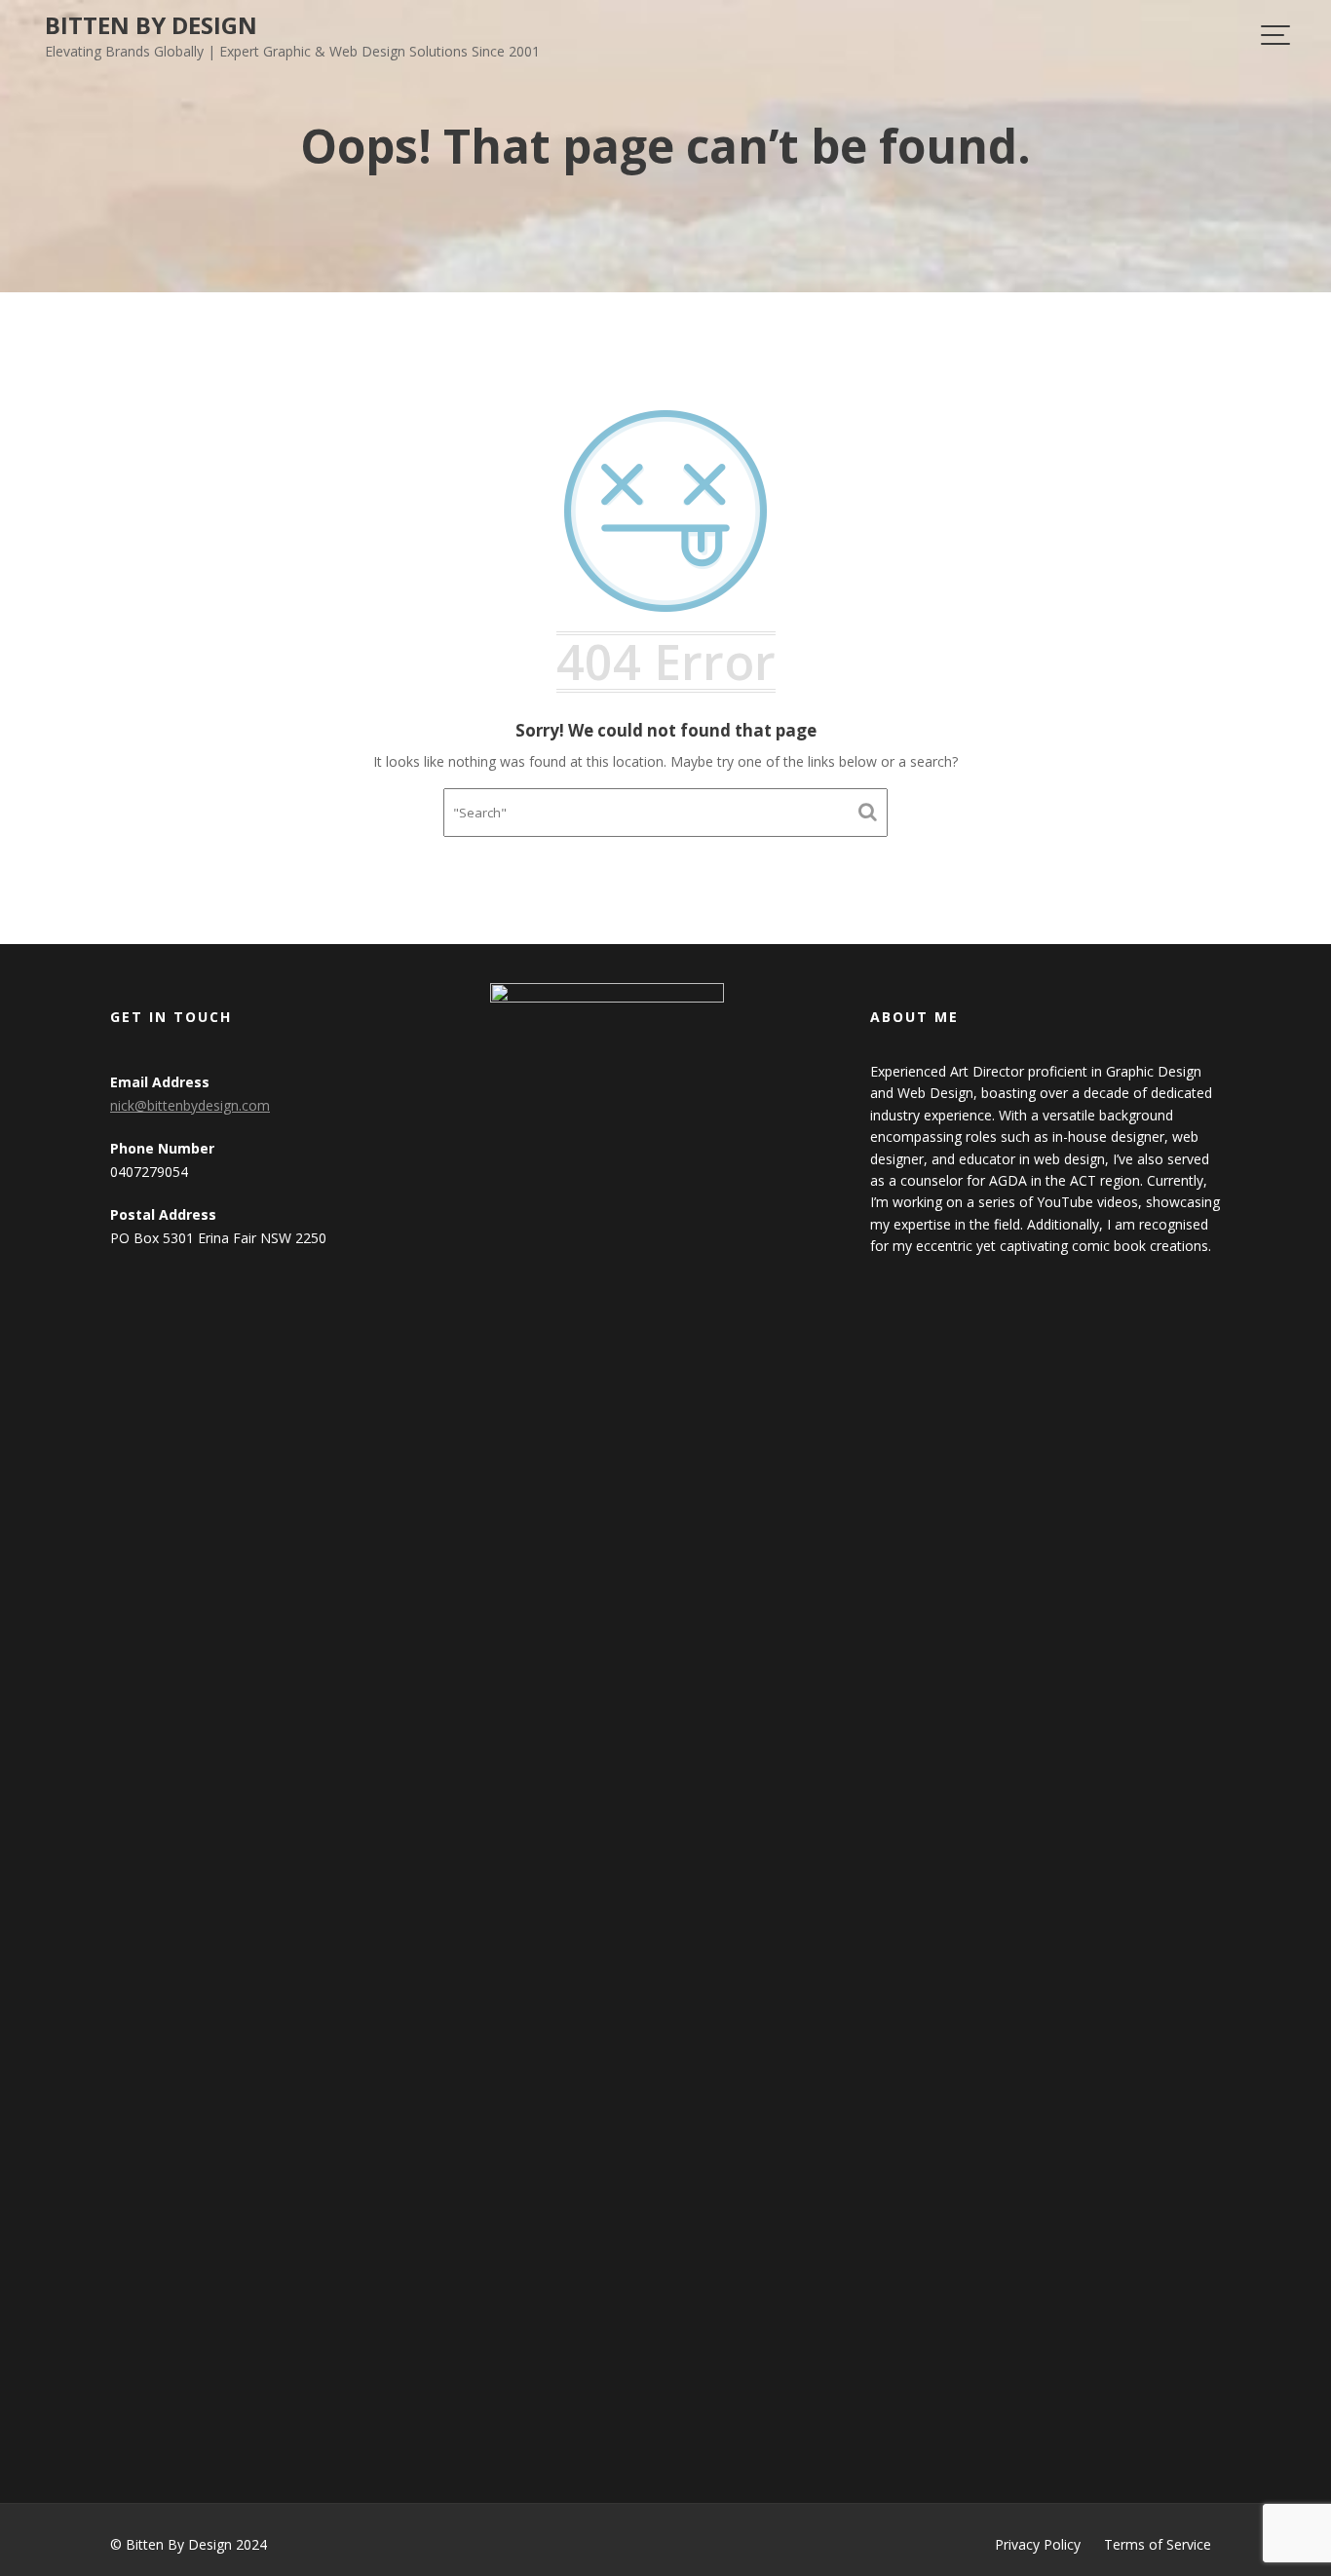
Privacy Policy (1038, 2544)
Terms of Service (1158, 2544)
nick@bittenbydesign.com (190, 1105)
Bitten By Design (151, 25)
